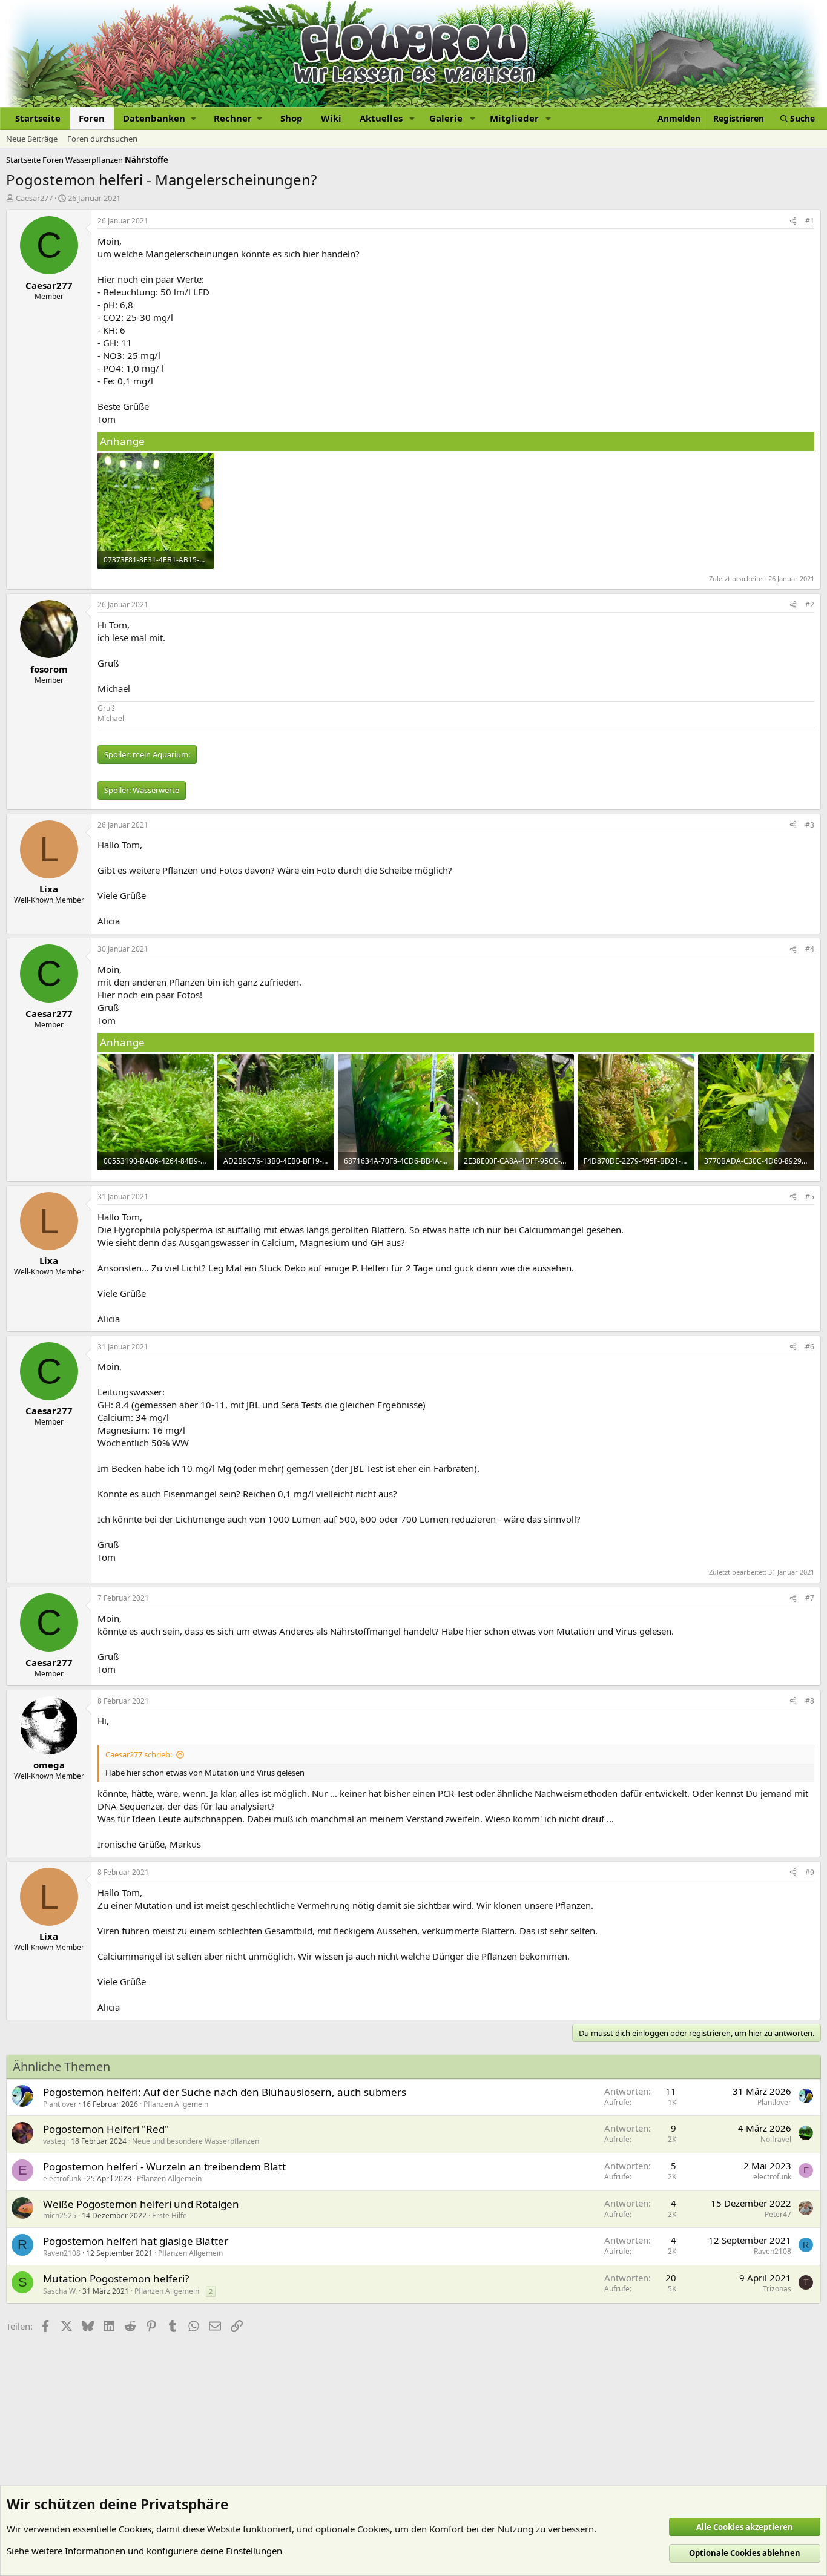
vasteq (54, 2141)
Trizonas (777, 2289)
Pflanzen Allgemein (176, 2104)
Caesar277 (34, 198)
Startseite (38, 118)
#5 (810, 1197)
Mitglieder (514, 118)
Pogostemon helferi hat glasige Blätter (136, 2241)
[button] (159, 118)
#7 (810, 1598)
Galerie (446, 118)
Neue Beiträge (32, 139)
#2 (810, 604)
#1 (810, 221)
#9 (810, 1872)
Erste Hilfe (170, 2215)
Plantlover (60, 2104)
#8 (810, 1701)
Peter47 (778, 2214)
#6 (810, 1347)
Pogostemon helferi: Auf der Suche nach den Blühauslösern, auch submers (225, 2092)
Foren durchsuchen (102, 139)
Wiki (331, 118)
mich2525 (60, 2215)
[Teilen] (793, 221)
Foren (92, 118)
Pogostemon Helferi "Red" (106, 2129)
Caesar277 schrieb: (139, 1754)
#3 (810, 825)
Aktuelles (381, 118)
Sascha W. (60, 2291)
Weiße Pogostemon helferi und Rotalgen (141, 2204)
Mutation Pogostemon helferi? (116, 2278)
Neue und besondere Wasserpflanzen (196, 2141)
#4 (810, 949)
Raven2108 (62, 2253)
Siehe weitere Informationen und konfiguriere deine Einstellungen (144, 2551)
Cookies (135, 2529)
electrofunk (62, 2179)
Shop (292, 118)
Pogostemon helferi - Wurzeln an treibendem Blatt (164, 2166)
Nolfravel (776, 2139)
